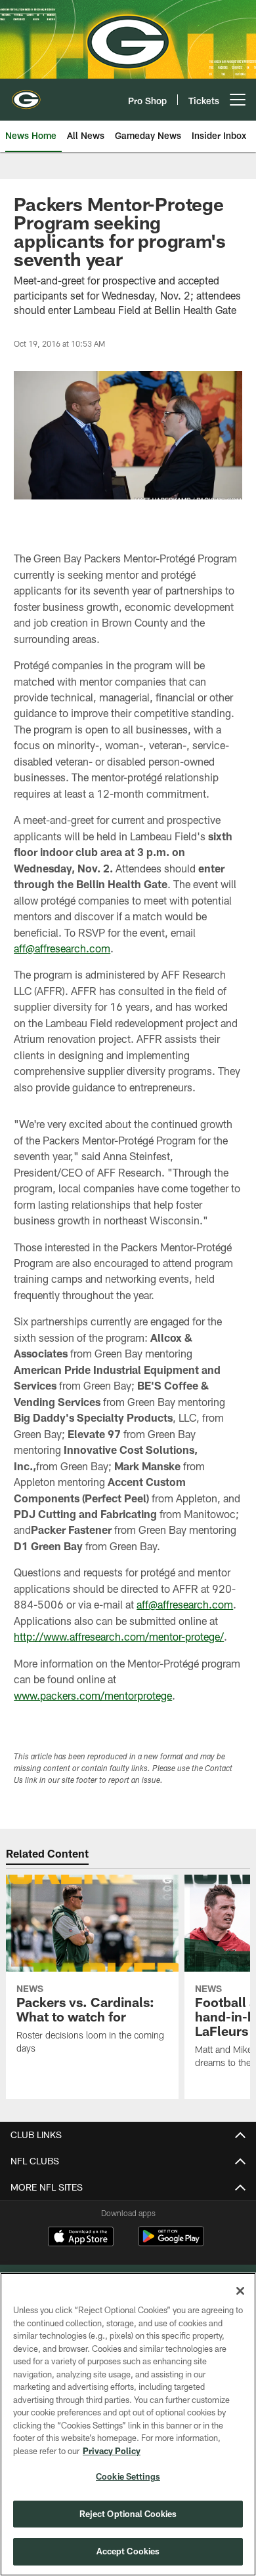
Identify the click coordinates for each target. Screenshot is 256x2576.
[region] (128, 2424)
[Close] (240, 2291)
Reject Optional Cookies (128, 2514)
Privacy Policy (112, 2451)
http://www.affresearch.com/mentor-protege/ (119, 1636)
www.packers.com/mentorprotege (93, 1695)
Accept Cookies (128, 2551)
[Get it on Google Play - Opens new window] (171, 2243)
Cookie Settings (128, 2476)
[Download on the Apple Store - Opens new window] (81, 2238)
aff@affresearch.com (62, 948)
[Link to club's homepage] (26, 94)
